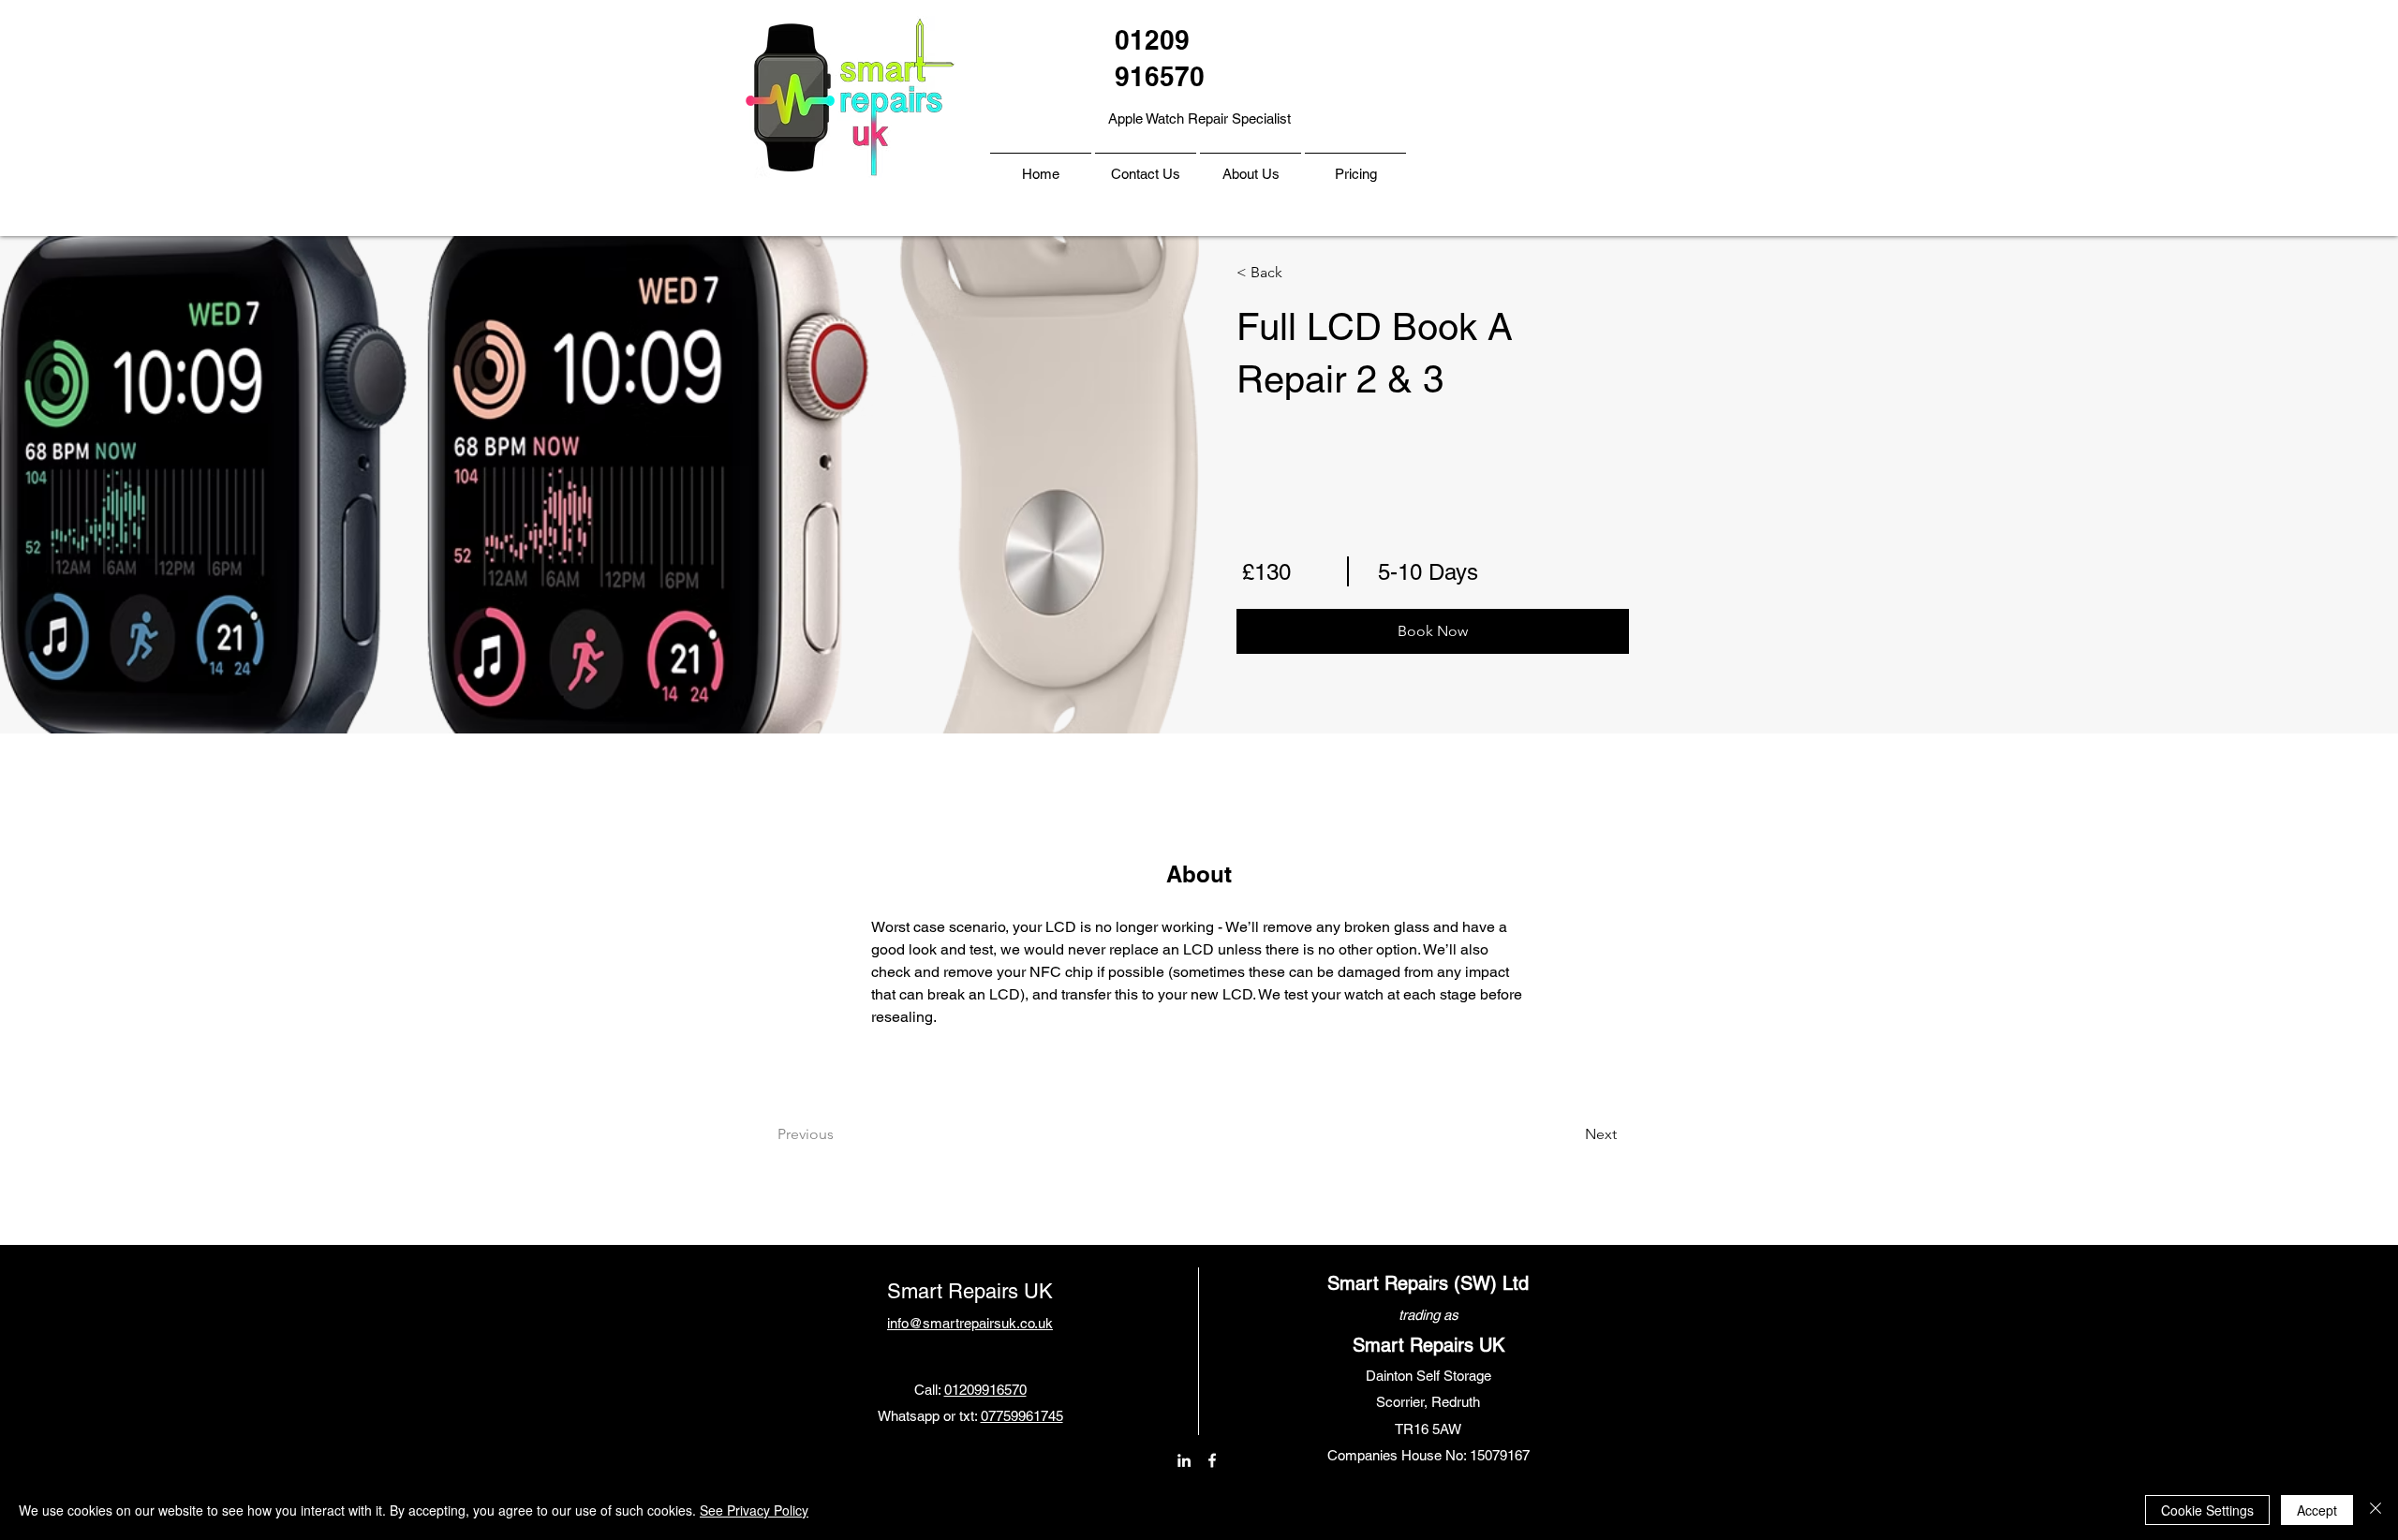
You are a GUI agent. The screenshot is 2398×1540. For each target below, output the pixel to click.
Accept (2317, 1510)
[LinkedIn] (1184, 1460)
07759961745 (1022, 1416)
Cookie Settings (2207, 1510)
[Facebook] (1212, 1460)
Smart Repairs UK (970, 1291)
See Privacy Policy (754, 1510)
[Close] (2376, 1510)
